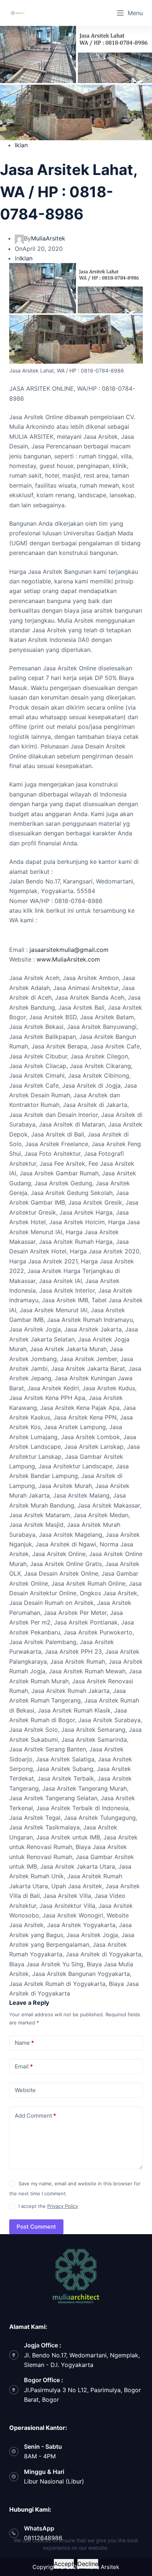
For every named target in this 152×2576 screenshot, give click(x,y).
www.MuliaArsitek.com (68, 959)
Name (24, 2043)
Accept (64, 2564)
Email (24, 2066)
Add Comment (35, 2116)
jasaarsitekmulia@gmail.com (69, 950)
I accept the (48, 2206)
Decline (88, 2564)
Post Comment (36, 2227)
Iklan (21, 145)
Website (25, 2090)
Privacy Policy (63, 2206)
